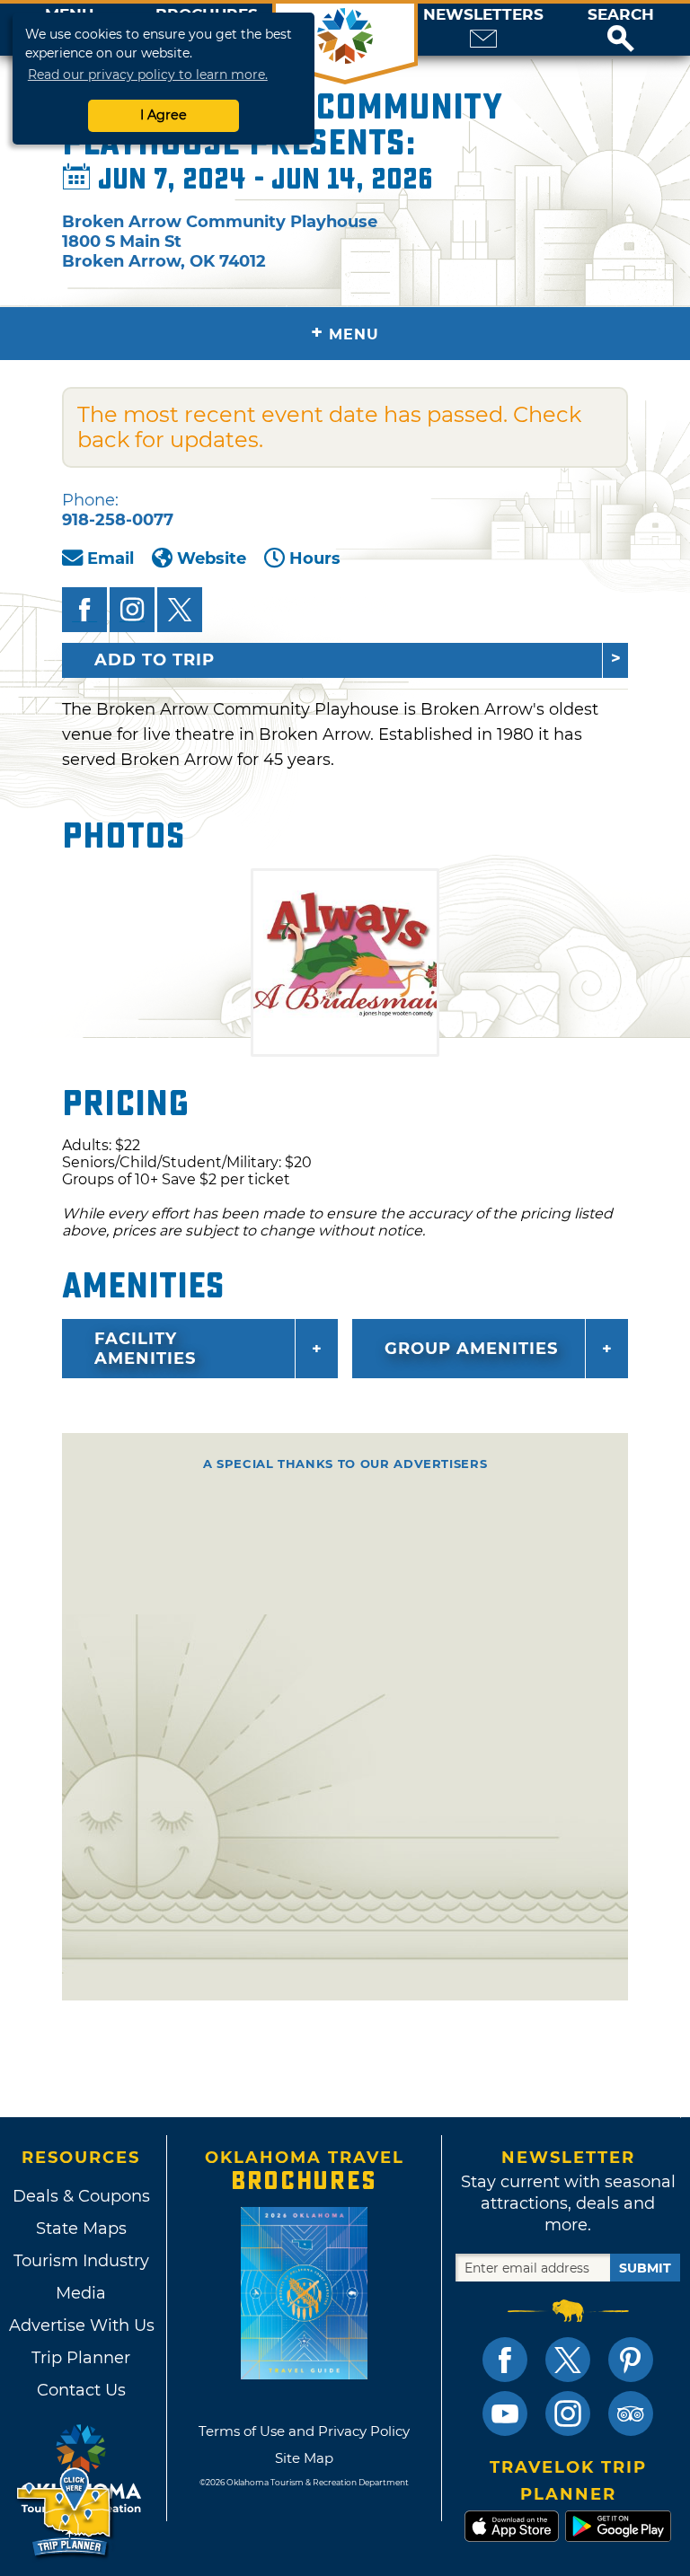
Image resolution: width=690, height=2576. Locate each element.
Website (212, 558)
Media (81, 2293)
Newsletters (483, 15)
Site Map (304, 2458)
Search (621, 15)
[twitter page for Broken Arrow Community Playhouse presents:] (180, 610)
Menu (345, 333)
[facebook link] (505, 2360)
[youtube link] (505, 2413)
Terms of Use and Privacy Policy (304, 2431)
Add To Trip (155, 660)
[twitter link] (568, 2360)
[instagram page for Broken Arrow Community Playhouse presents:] (132, 610)
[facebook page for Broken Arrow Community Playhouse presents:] (84, 610)
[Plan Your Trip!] (65, 2513)
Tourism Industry (81, 2261)
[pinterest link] (631, 2360)
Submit (645, 2268)
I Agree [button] (164, 115)
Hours (315, 558)
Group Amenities (471, 1349)
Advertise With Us (81, 2325)
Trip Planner (81, 2358)
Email (111, 558)
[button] (621, 30)
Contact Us (81, 2390)
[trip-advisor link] (631, 2413)
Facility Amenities (145, 1349)
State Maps (81, 2229)
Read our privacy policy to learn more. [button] (148, 75)
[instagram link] (568, 2413)
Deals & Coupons (81, 2196)
